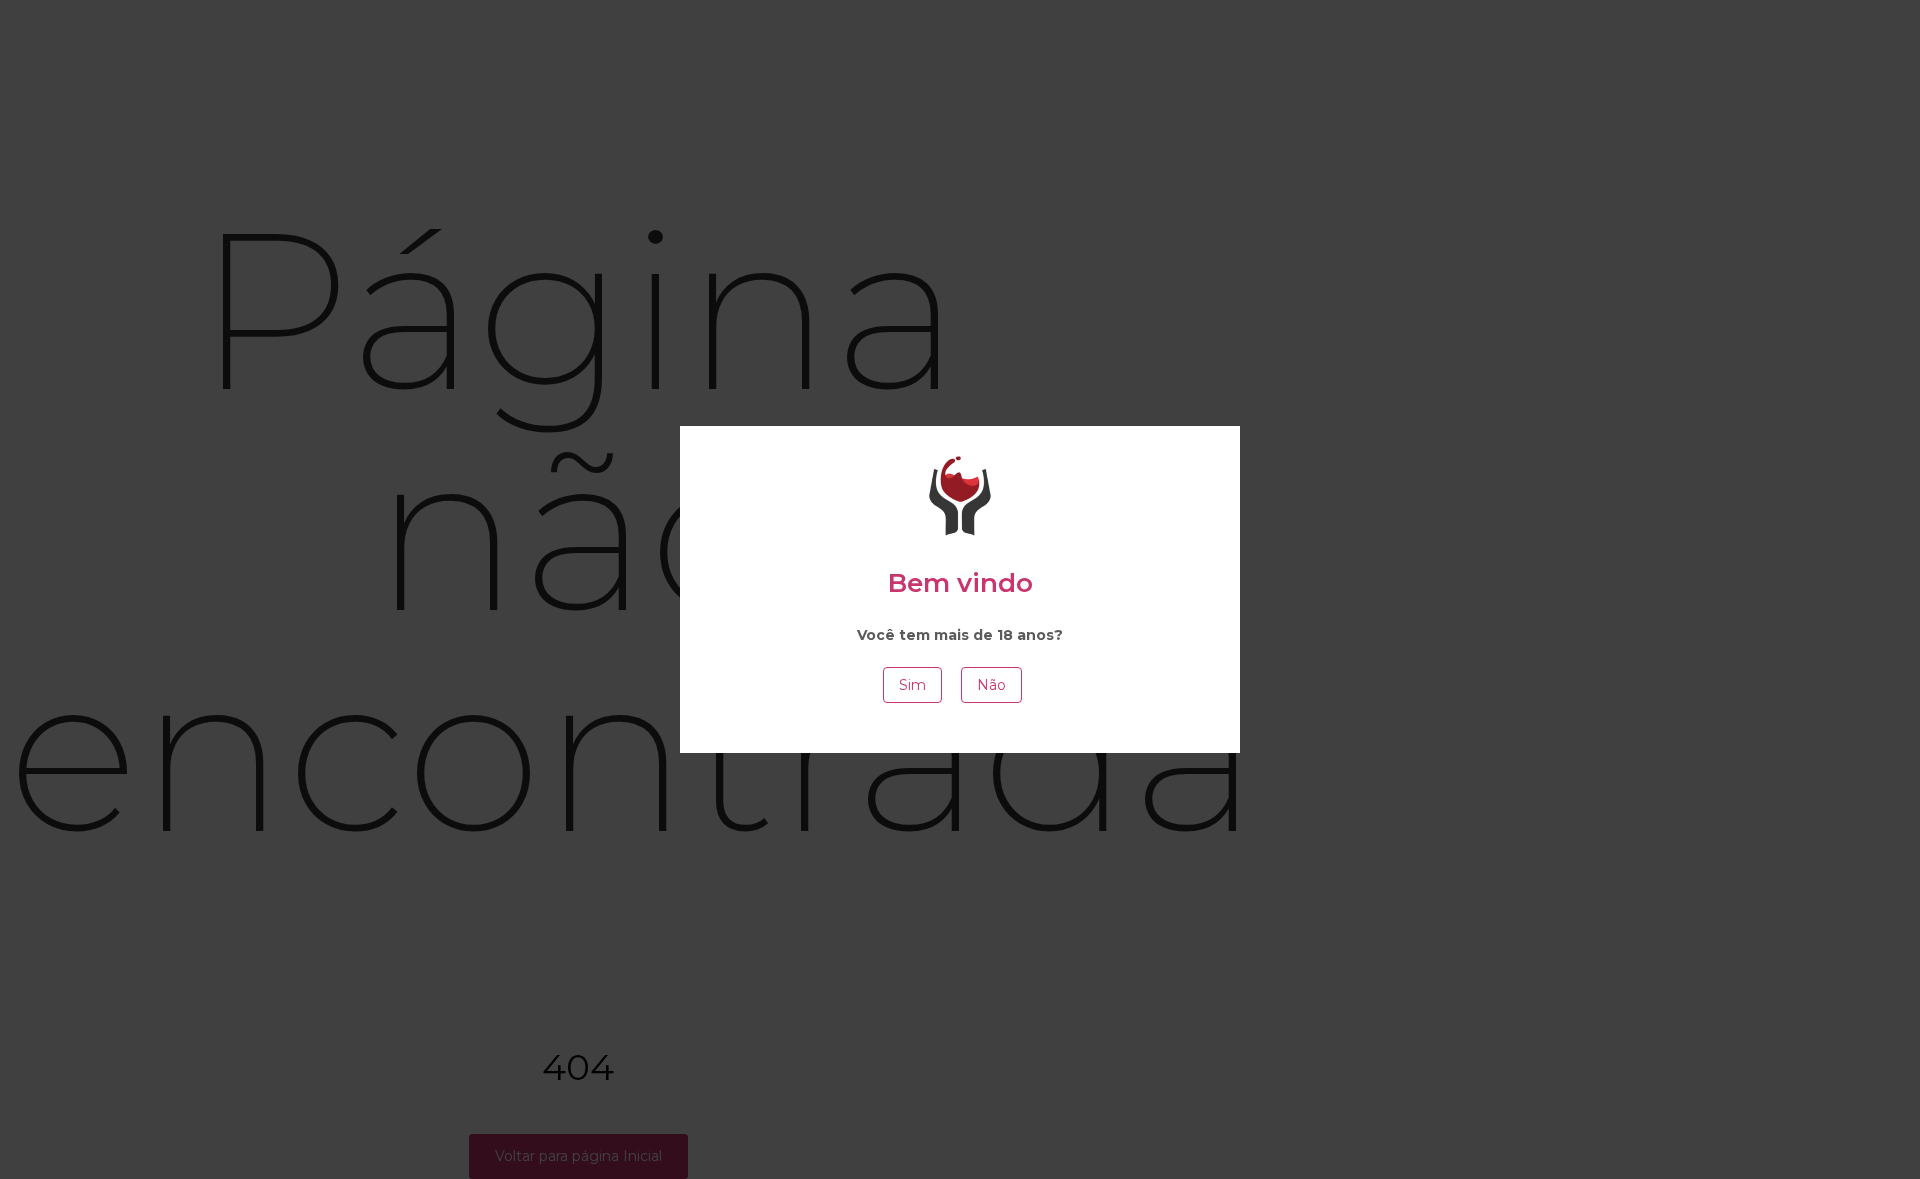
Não (991, 685)
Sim (912, 685)
